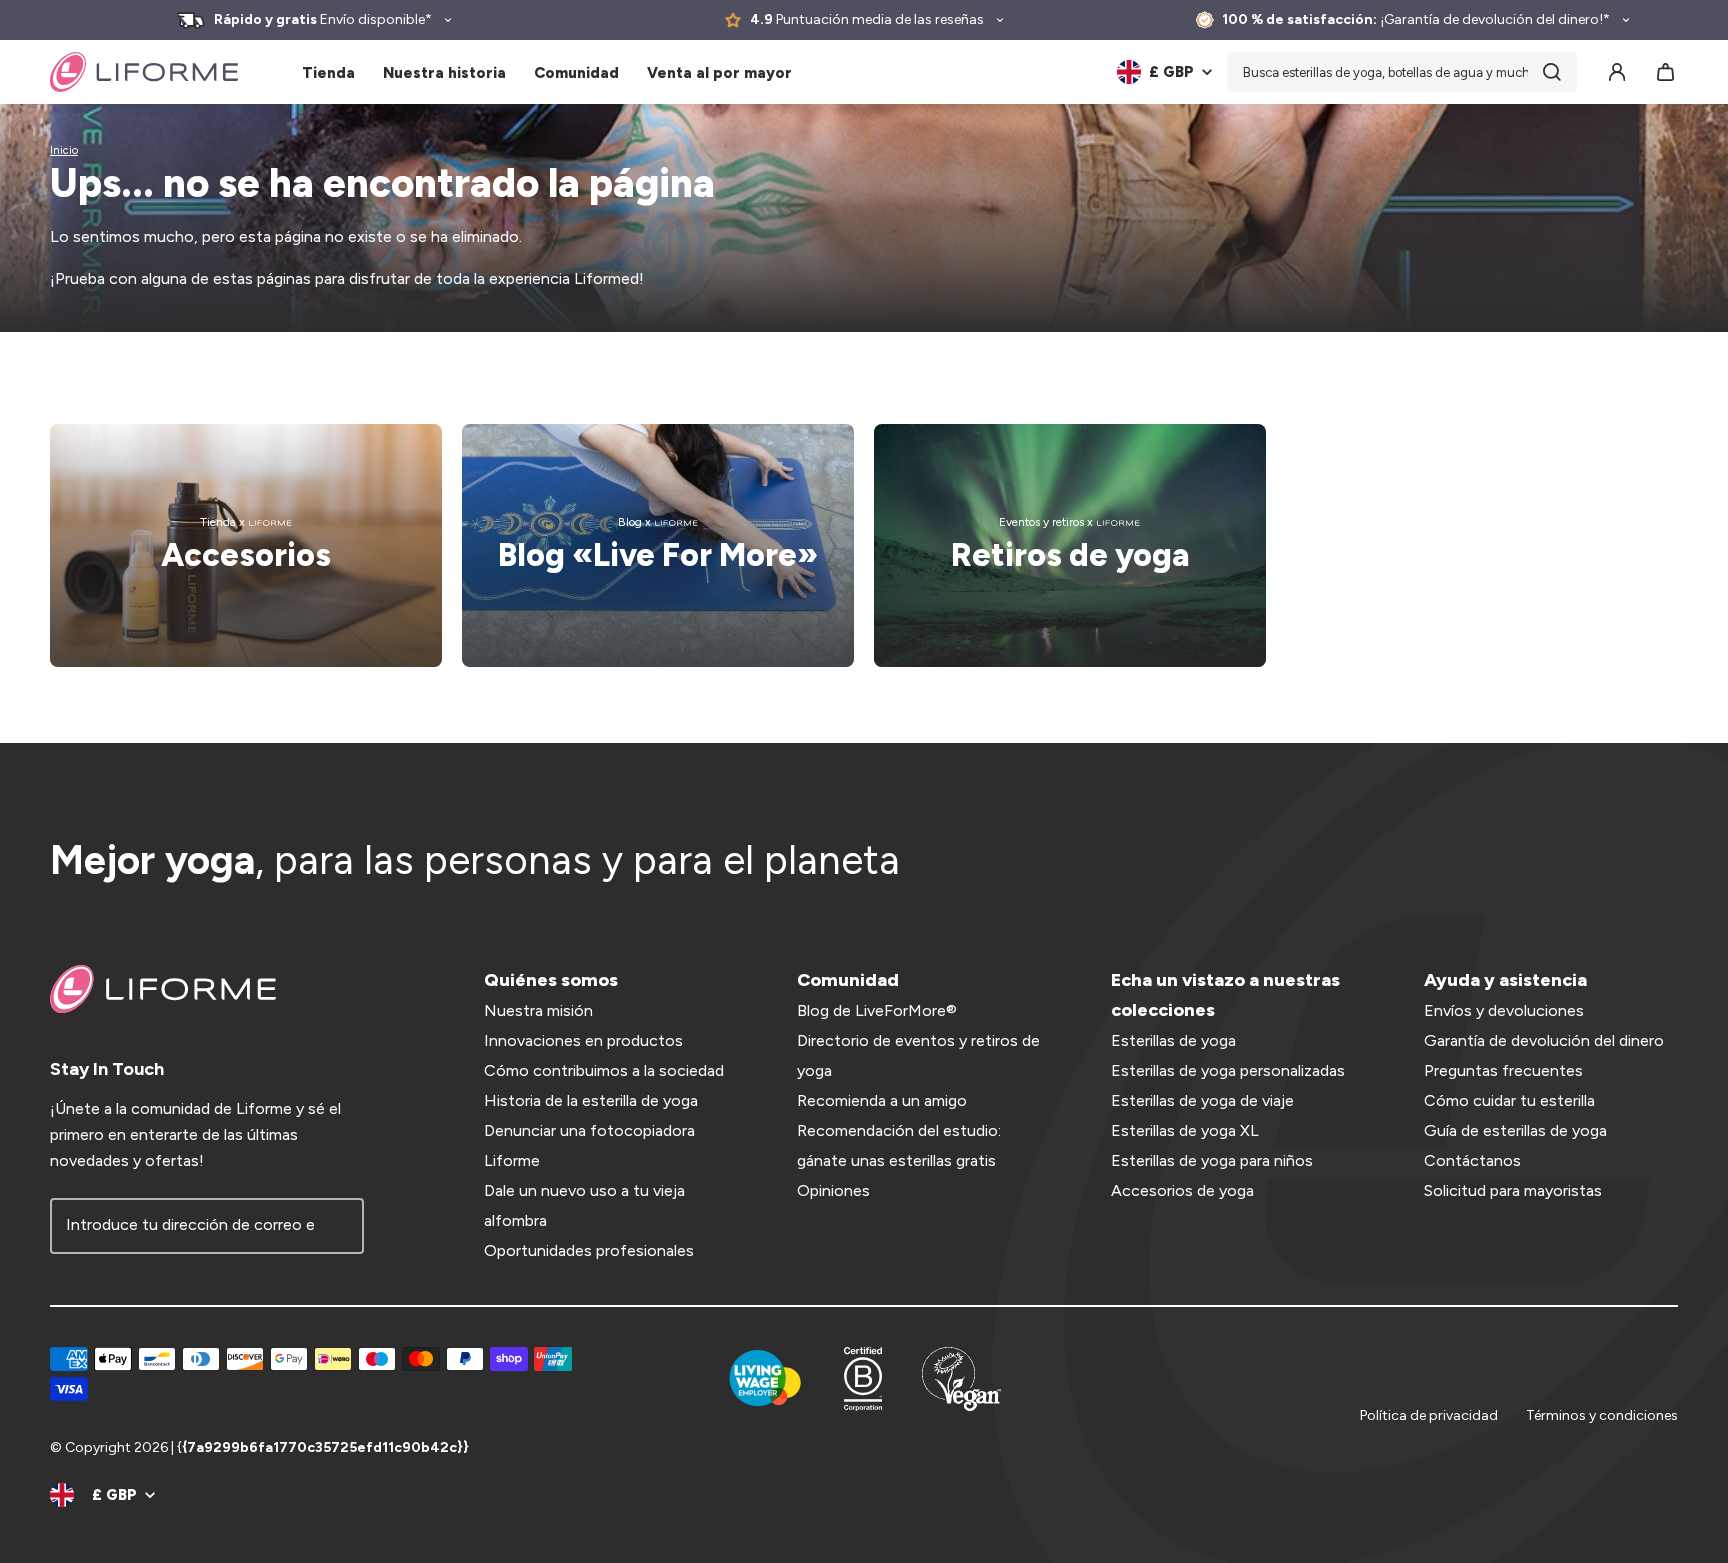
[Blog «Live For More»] (658, 545)
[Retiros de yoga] (1070, 545)
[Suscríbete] (336, 1226)
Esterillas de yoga (1173, 1040)
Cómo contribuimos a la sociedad (604, 1070)
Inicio (64, 150)
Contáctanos (1472, 1160)
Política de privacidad (1429, 1415)
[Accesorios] (246, 545)
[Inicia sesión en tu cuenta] (1617, 72)
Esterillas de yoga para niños (1212, 1160)
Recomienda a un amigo (882, 1100)
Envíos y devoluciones (1504, 1010)
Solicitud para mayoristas (1513, 1190)
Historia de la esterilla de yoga (591, 1100)
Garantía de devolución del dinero (1544, 1040)
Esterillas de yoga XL (1185, 1130)
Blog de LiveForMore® (877, 1010)
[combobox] (1402, 72)
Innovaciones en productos (583, 1040)
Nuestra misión (538, 1010)
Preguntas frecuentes (1503, 1070)
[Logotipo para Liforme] (144, 72)
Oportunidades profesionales (589, 1250)
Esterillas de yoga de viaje (1202, 1100)
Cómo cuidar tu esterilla (1509, 1100)
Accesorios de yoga (1182, 1190)
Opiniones (833, 1190)
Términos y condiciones (1602, 1415)
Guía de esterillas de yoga (1515, 1130)
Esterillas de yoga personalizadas (1228, 1070)
